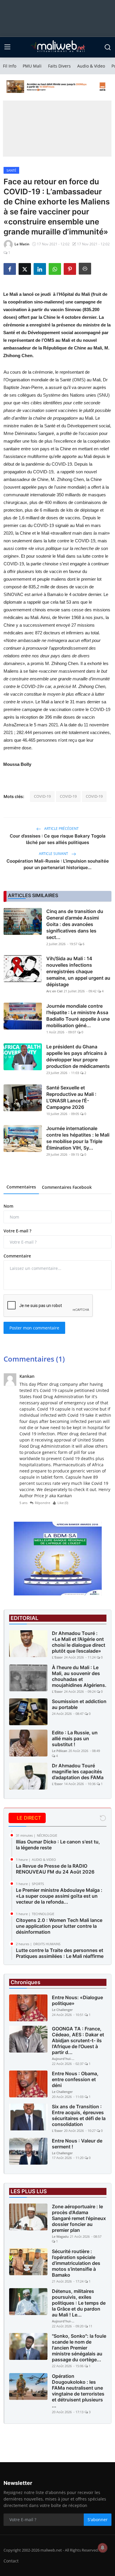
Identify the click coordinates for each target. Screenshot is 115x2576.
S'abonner (98, 2520)
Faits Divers (59, 66)
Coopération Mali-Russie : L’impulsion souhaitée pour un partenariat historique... (58, 864)
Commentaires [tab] (21, 1187)
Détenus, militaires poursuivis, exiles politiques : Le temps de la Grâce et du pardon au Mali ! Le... (79, 2303)
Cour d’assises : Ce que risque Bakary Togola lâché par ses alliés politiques (58, 839)
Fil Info (10, 66)
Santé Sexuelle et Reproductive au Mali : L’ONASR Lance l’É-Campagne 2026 (71, 1097)
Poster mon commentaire (34, 1328)
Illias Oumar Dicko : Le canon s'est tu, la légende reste (58, 1845)
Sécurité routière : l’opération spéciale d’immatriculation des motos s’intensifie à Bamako (76, 2263)
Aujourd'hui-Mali (64, 2059)
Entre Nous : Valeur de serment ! (77, 2144)
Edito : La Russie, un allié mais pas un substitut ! (75, 1738)
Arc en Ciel (54, 991)
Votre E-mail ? (17, 1231)
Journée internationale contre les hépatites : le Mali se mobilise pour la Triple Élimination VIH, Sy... (78, 1138)
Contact (11, 2561)
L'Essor (57, 1657)
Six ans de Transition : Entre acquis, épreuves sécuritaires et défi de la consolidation (79, 2115)
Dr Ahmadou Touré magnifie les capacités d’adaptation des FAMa (78, 1771)
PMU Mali (32, 66)
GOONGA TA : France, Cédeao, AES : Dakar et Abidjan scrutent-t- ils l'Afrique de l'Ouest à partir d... (78, 2040)
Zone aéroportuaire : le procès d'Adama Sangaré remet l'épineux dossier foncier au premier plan (79, 2218)
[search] (108, 47)
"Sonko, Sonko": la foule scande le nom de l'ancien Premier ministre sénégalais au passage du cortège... (79, 2348)
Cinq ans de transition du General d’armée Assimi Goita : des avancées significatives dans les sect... (75, 924)
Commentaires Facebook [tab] (67, 1187)
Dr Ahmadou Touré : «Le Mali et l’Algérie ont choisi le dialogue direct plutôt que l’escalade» (79, 1642)
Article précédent (61, 829)
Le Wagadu (60, 2236)
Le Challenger (62, 2010)
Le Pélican (60, 1751)
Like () (63, 1503)
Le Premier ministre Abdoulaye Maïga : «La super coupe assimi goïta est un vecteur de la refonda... (59, 1896)
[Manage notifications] (103, 2548)
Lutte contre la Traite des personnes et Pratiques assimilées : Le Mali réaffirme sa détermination (60, 1956)
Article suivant (54, 854)
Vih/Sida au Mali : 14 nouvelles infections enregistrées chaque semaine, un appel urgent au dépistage (78, 971)
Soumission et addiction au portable (79, 1704)
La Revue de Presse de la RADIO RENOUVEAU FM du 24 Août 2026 (55, 1869)
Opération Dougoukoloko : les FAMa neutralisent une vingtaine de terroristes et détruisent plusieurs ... (78, 2391)
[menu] (7, 47)
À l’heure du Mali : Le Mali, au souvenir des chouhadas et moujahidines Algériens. (79, 1676)
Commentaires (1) (34, 1359)
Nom (8, 1206)
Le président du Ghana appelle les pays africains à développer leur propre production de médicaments (78, 1056)
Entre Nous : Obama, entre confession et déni (75, 2079)
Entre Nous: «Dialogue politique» (77, 2000)
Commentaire (17, 1256)
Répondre (42, 1503)
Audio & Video (91, 66)
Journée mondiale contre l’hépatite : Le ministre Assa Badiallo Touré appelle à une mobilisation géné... (78, 1016)
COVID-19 (42, 796)
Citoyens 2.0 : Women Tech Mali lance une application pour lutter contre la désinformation (59, 1926)
